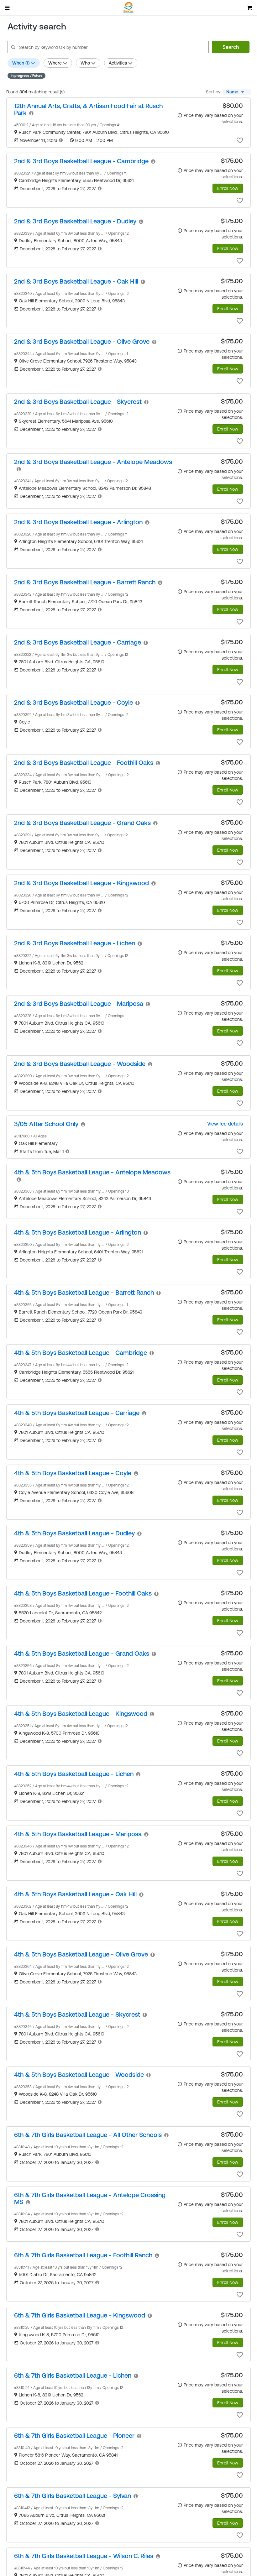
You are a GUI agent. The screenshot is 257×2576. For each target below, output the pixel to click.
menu (8, 8)
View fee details (225, 1124)
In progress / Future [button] (26, 76)
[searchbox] (108, 47)
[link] (88, 109)
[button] (240, 140)
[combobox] (237, 92)
